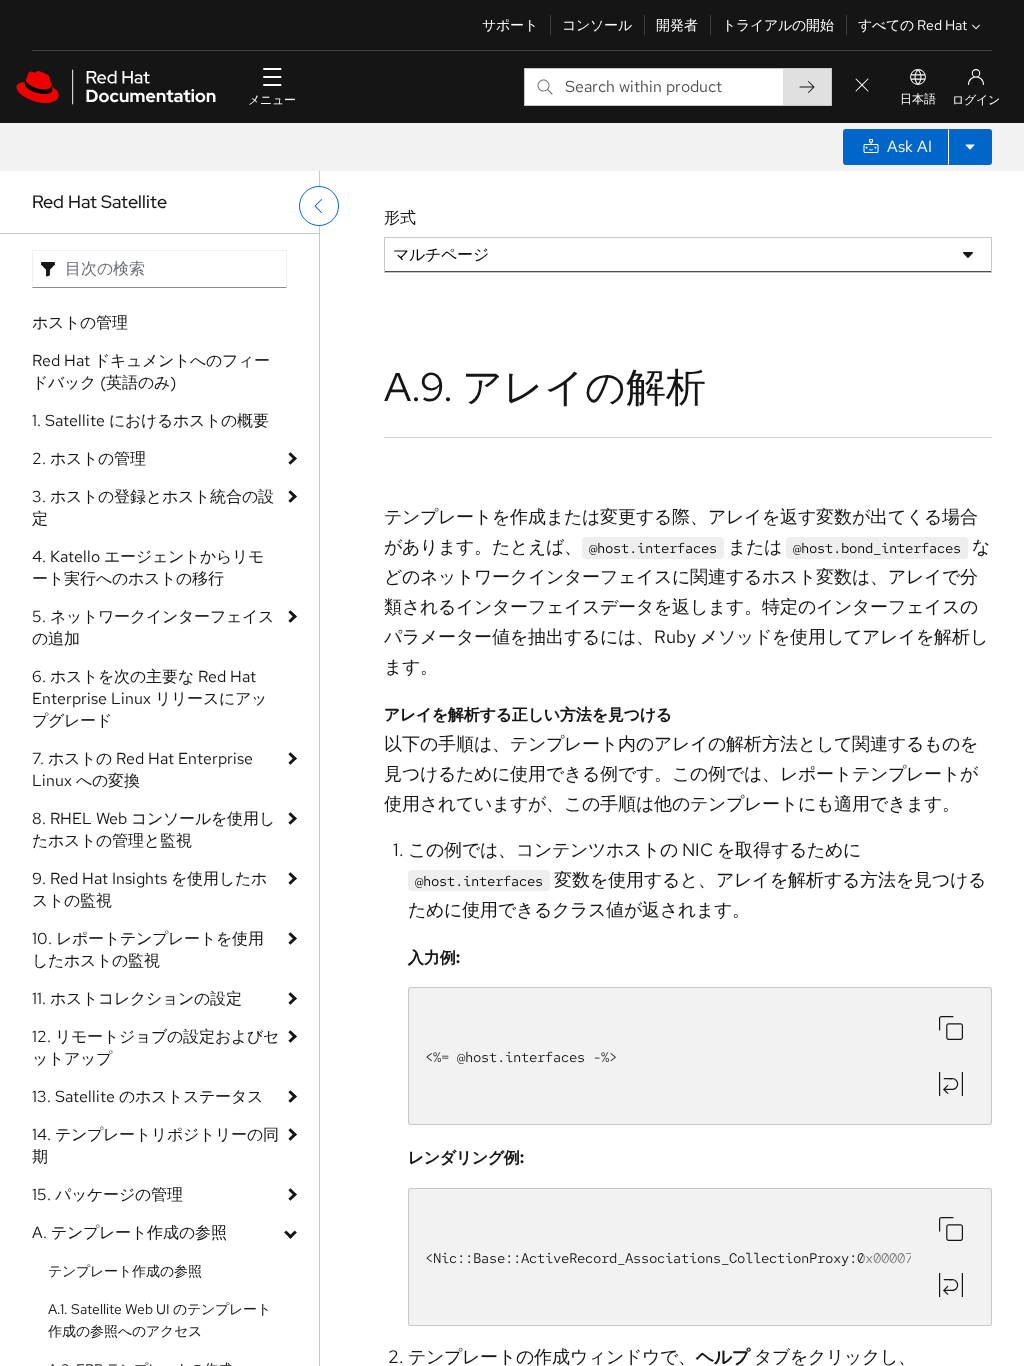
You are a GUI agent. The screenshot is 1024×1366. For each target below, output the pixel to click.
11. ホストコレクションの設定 (137, 998)
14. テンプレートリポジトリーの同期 (155, 1145)
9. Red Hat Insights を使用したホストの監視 (149, 889)
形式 (400, 217)
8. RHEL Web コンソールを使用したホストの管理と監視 (153, 829)
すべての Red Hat (912, 25)
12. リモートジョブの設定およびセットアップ (155, 1047)
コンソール (597, 25)
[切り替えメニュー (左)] (319, 206)
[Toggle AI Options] (970, 147)
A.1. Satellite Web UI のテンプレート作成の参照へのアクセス (159, 1320)
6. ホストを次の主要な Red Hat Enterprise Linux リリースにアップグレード (149, 698)
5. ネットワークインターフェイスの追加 (153, 627)
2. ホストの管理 (89, 458)
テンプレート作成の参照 (125, 1271)
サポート (510, 25)
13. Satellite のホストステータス (147, 1096)
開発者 (677, 25)
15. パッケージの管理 (107, 1194)
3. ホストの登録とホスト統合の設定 (153, 507)
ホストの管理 (80, 322)
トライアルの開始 (778, 25)
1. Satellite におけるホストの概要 (150, 420)
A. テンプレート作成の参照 (129, 1232)
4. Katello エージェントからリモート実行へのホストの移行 (148, 567)
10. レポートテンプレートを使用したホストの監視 (148, 949)
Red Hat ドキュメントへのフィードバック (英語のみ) (151, 371)
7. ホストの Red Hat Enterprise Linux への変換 (142, 769)
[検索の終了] (862, 86)
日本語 (918, 99)
